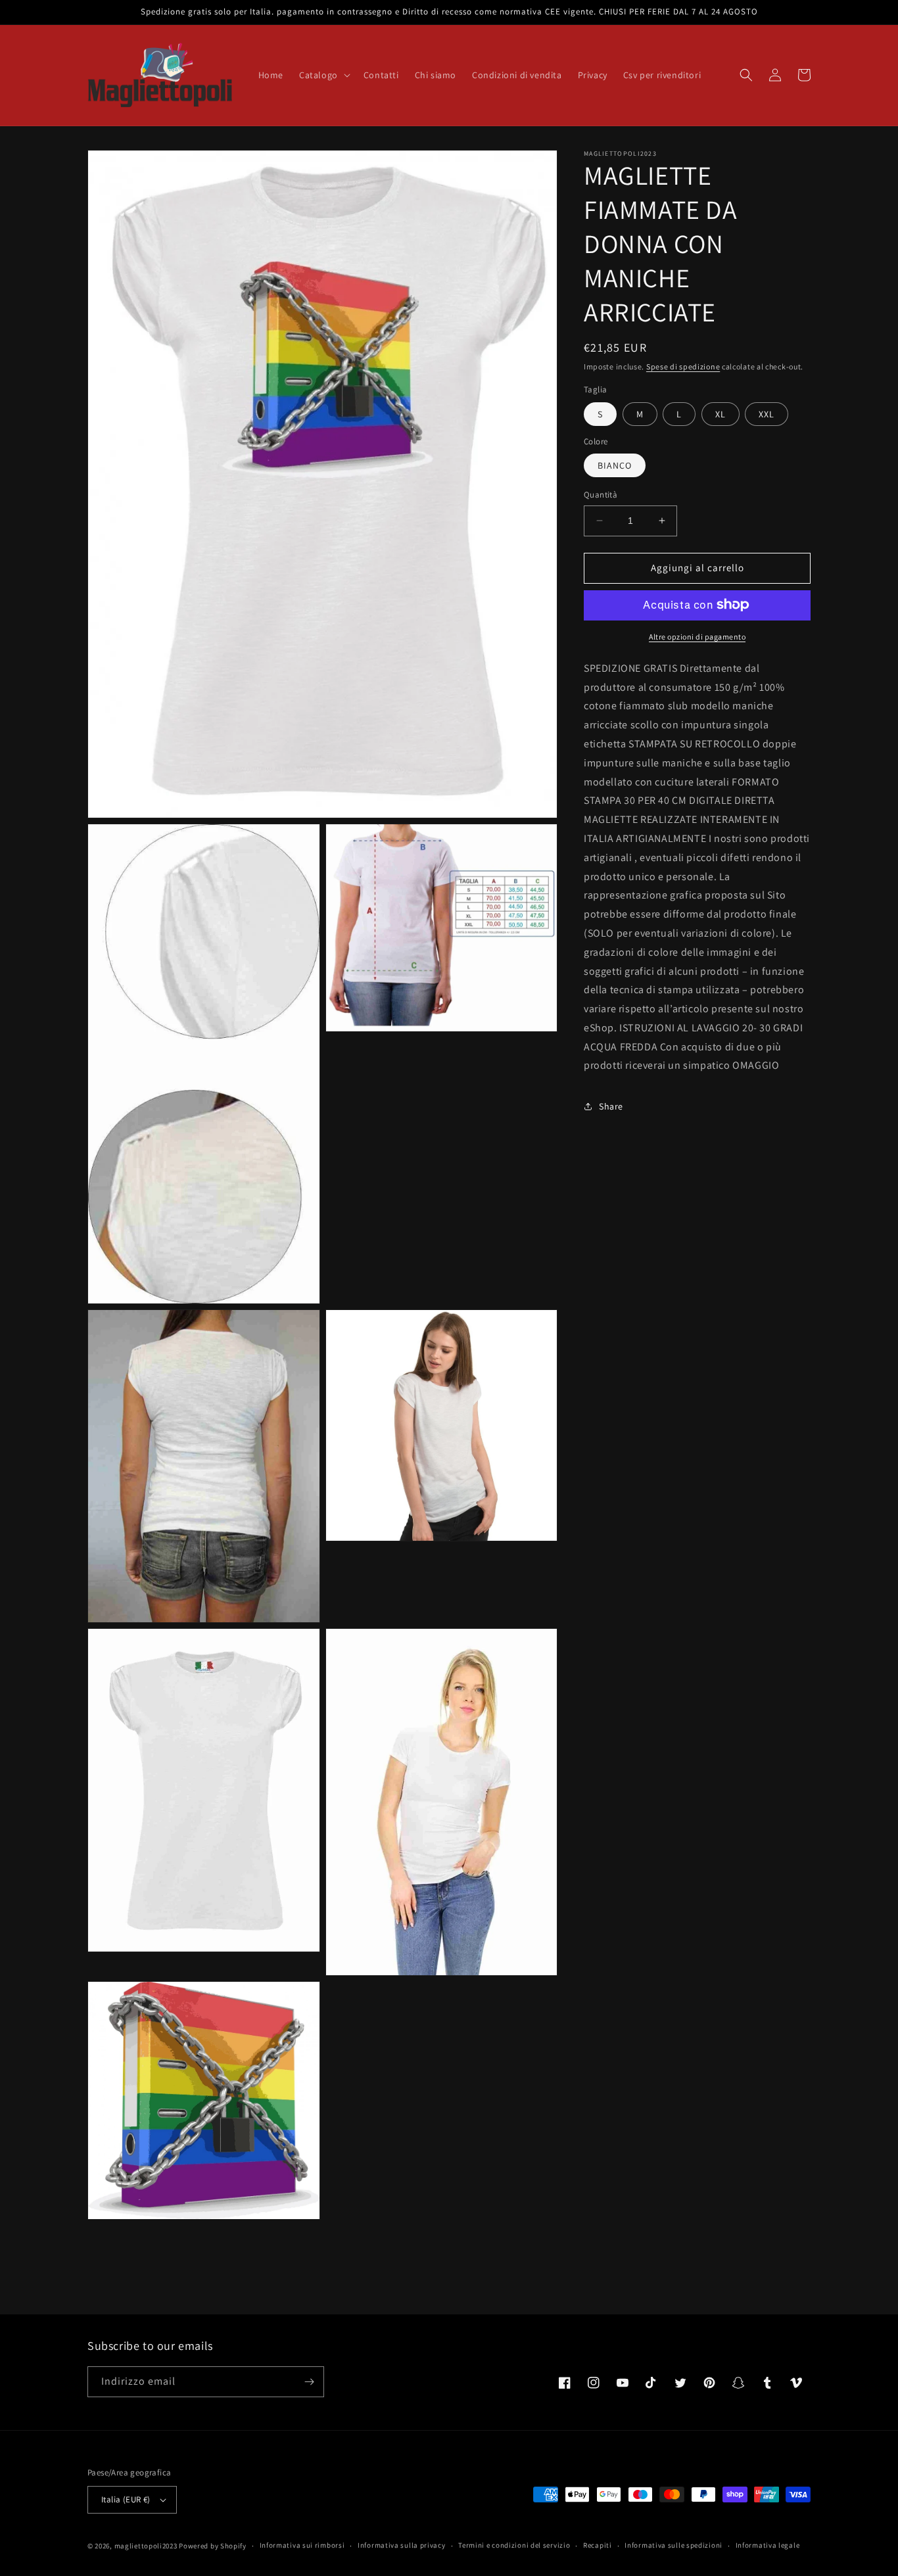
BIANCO (615, 465)
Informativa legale (768, 2545)
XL (721, 413)
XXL (767, 413)
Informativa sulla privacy (402, 2545)
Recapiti (598, 2545)
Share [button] (611, 1106)
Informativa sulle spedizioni (673, 2545)
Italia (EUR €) (126, 2499)
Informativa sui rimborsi (302, 2545)
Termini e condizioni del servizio (514, 2545)
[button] (323, 75)
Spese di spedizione (683, 366)
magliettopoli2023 (146, 2546)
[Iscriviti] (309, 2382)
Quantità (601, 495)
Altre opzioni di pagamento (697, 636)
